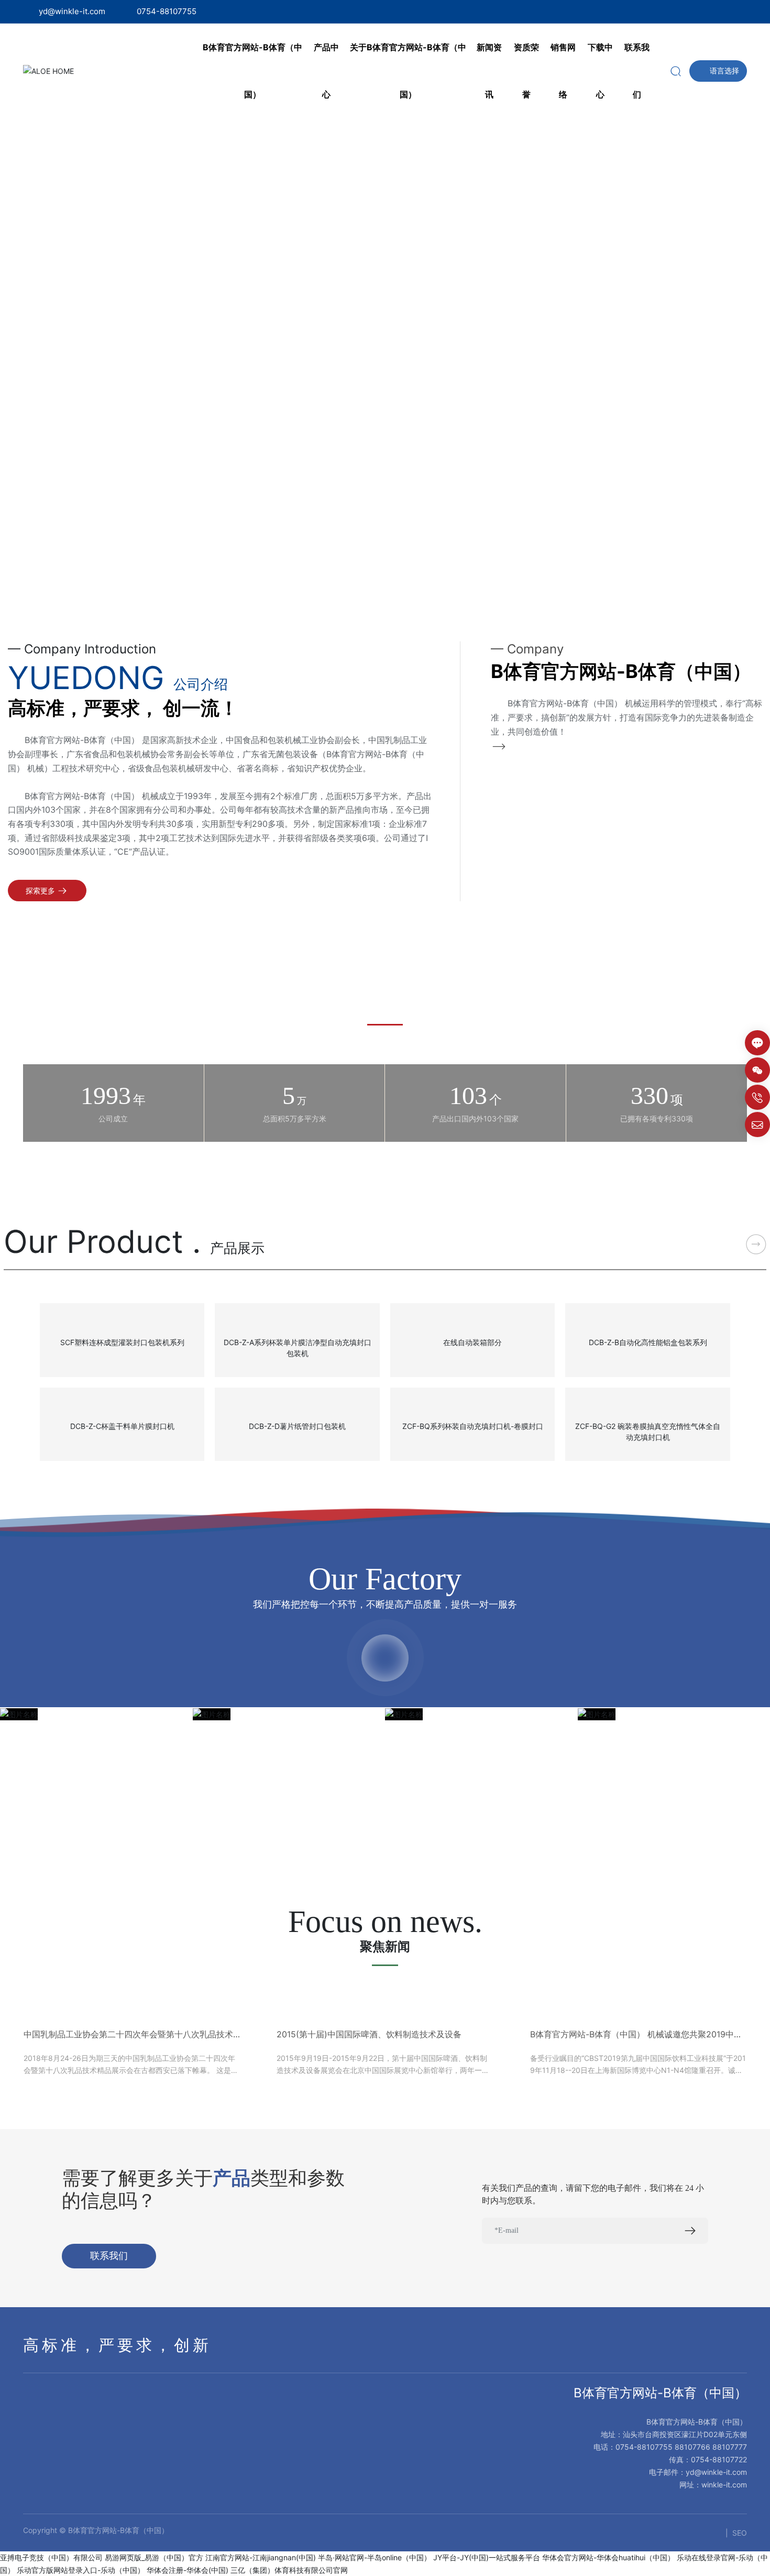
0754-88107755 (167, 11)
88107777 (730, 2447)
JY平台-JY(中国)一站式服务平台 (487, 2557)
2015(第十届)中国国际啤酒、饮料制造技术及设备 (369, 2034)
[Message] (757, 1043)
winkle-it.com (724, 2485)
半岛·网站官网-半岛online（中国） (375, 2557)
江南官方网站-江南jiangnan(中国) (261, 2557)
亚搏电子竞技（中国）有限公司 (51, 2557)
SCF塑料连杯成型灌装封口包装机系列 (122, 1342)
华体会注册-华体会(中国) (188, 2570)
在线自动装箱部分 (472, 1342)
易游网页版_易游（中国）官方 (154, 2557)
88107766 (692, 2447)
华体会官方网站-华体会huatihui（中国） (608, 2557)
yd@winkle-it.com (72, 11)
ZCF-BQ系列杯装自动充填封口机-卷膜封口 (473, 1426)
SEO (740, 2533)
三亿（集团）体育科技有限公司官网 (289, 2570)
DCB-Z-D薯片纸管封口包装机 (297, 1426)
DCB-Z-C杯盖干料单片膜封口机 (122, 1426)
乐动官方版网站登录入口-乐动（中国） (81, 2570)
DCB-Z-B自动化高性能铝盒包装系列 (648, 1342)
